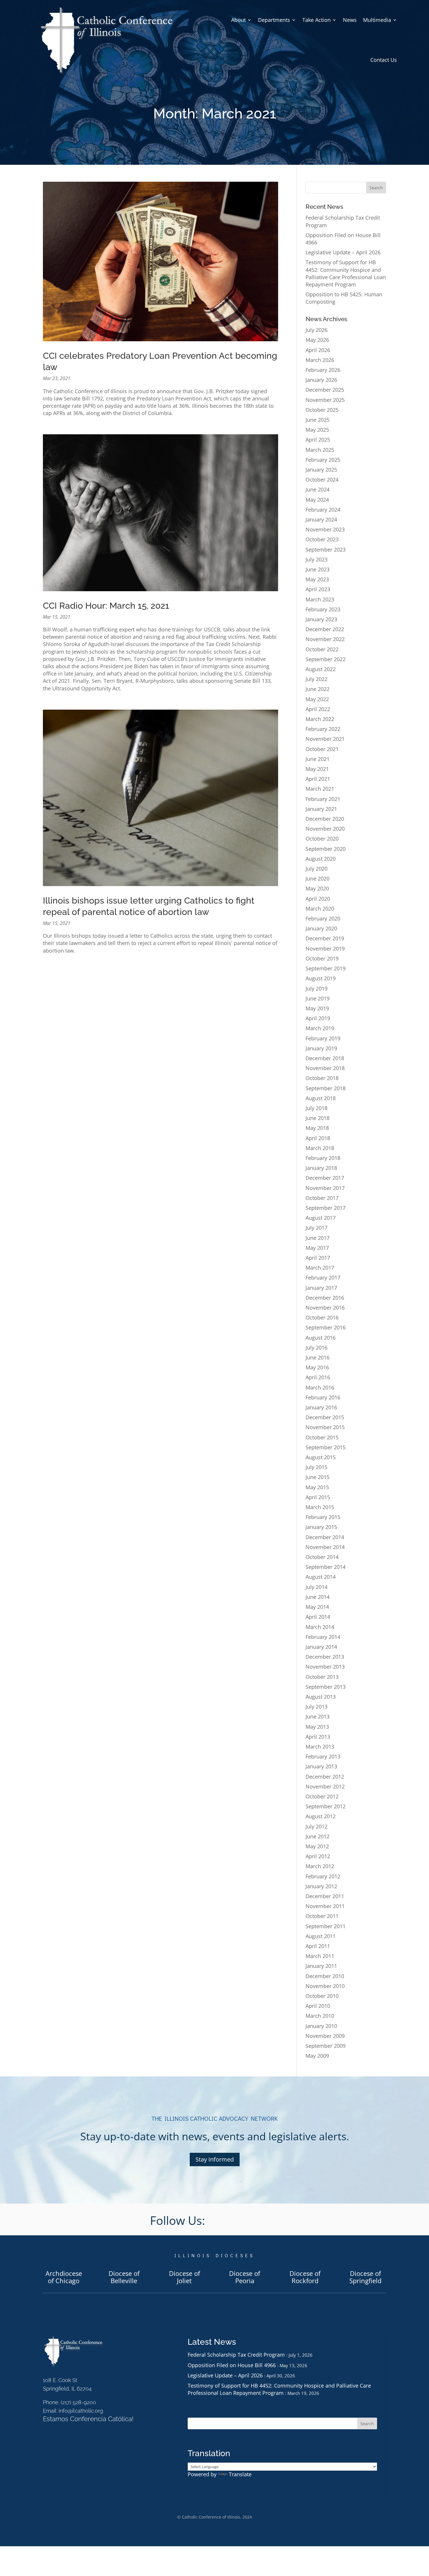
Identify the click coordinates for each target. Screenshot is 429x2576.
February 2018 (323, 1158)
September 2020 (326, 849)
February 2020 (323, 918)
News (350, 20)
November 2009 (325, 2036)
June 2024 (318, 489)
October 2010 (322, 1996)
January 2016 (321, 1407)
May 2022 (317, 699)
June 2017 (318, 1238)
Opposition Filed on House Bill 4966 (232, 2365)
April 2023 (318, 589)
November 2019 (325, 949)
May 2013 (317, 1727)
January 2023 (321, 619)
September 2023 (326, 549)
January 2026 (321, 380)
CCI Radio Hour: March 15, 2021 (106, 606)
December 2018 (325, 1058)
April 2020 (318, 899)
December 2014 (325, 1537)
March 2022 (320, 719)
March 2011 (320, 1956)
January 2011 (321, 1966)
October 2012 (322, 1796)
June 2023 (318, 569)
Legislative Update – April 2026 (343, 252)
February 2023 (323, 609)
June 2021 (318, 759)
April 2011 (318, 1946)
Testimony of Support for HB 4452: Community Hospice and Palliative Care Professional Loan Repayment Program (346, 273)
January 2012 (321, 1886)
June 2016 (318, 1357)
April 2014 (318, 1617)
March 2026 (320, 360)
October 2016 (322, 1317)
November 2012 (325, 1786)
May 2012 (317, 1846)
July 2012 (316, 1826)
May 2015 (317, 1487)
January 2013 (321, 1766)
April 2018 (318, 1138)
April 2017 (318, 1258)
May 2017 (317, 1248)
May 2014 (317, 1607)
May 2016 (317, 1367)
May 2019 (317, 1008)
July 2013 (316, 1707)
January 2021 (321, 809)
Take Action (316, 20)
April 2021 (318, 779)
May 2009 (317, 2056)
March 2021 (320, 789)
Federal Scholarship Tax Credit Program (236, 2355)
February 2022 (323, 729)
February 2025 (323, 460)
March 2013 (320, 1746)
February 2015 (323, 1517)
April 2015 (318, 1497)
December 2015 (325, 1417)
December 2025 (325, 390)
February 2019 (323, 1038)
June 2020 (318, 878)
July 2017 (316, 1228)
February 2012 (323, 1876)
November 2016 (325, 1308)
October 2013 (322, 1677)
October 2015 (322, 1437)
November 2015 (325, 1427)
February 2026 (323, 370)
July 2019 (316, 988)
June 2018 (318, 1118)
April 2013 (318, 1737)
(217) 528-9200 (78, 2402)
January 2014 (321, 1647)
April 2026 (318, 350)
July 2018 (316, 1108)
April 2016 (318, 1377)
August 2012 (321, 1816)
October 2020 (322, 839)
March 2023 (320, 599)
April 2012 (318, 1856)
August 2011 (321, 1936)
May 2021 (317, 769)
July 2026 (316, 330)
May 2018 (317, 1128)
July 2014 (316, 1587)
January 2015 (321, 1527)
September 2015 (326, 1447)
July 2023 (316, 559)
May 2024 (317, 500)
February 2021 (323, 799)
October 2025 (322, 410)
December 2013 (325, 1657)
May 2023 (317, 579)
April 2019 (318, 1018)
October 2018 (322, 1078)
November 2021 (325, 739)
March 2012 (320, 1866)
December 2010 (325, 1976)
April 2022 (318, 709)
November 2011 (325, 1906)
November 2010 (325, 1986)
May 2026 (317, 340)
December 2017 (325, 1178)
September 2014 (326, 1567)
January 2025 (321, 470)
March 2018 (320, 1148)
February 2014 (323, 1637)
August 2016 (321, 1338)
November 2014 (325, 1547)
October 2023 (322, 539)
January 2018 (321, 1168)
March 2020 (320, 909)
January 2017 (321, 1288)
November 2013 (325, 1667)
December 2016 (325, 1298)
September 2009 (326, 2046)
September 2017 (326, 1208)
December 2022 (325, 629)
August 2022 (321, 669)
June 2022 (318, 689)
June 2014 (318, 1597)
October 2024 (322, 480)
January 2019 (321, 1048)
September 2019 (326, 968)
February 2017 (323, 1277)
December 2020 (325, 819)
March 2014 (320, 1627)
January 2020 (321, 928)
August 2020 (321, 859)
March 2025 (320, 450)
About (238, 20)
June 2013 (318, 1716)
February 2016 (323, 1397)
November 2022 (325, 639)
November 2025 (325, 400)
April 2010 (318, 2006)
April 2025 (318, 440)
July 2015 (316, 1467)
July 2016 (316, 1347)
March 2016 (320, 1387)
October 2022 (322, 649)
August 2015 (321, 1457)
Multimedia (377, 20)
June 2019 (318, 998)
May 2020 (317, 888)
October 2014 (322, 1557)
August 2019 (321, 978)
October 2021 (322, 749)
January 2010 (321, 2026)
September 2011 (326, 1926)
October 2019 (322, 958)
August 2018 (321, 1098)
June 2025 (318, 420)
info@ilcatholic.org (81, 2411)
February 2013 (323, 1756)
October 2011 (322, 1916)
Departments (274, 20)
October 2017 (322, 1198)
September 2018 (326, 1088)
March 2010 (320, 2016)
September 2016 (326, 1327)
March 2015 (320, 1507)
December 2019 (325, 938)
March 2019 (320, 1028)
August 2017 (321, 1218)
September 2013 (326, 1687)
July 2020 (316, 869)
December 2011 (325, 1896)
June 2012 (318, 1836)
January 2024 (321, 519)
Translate (240, 2474)
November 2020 (325, 829)
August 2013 (321, 1697)
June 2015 (318, 1477)
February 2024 (323, 510)
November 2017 (325, 1188)
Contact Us (384, 60)
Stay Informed (215, 2159)
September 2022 (326, 659)
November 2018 (325, 1068)
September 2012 (326, 1806)
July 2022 (316, 679)
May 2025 (317, 430)
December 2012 (325, 1777)
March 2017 (320, 1268)
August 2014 (321, 1577)
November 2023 (325, 529)
